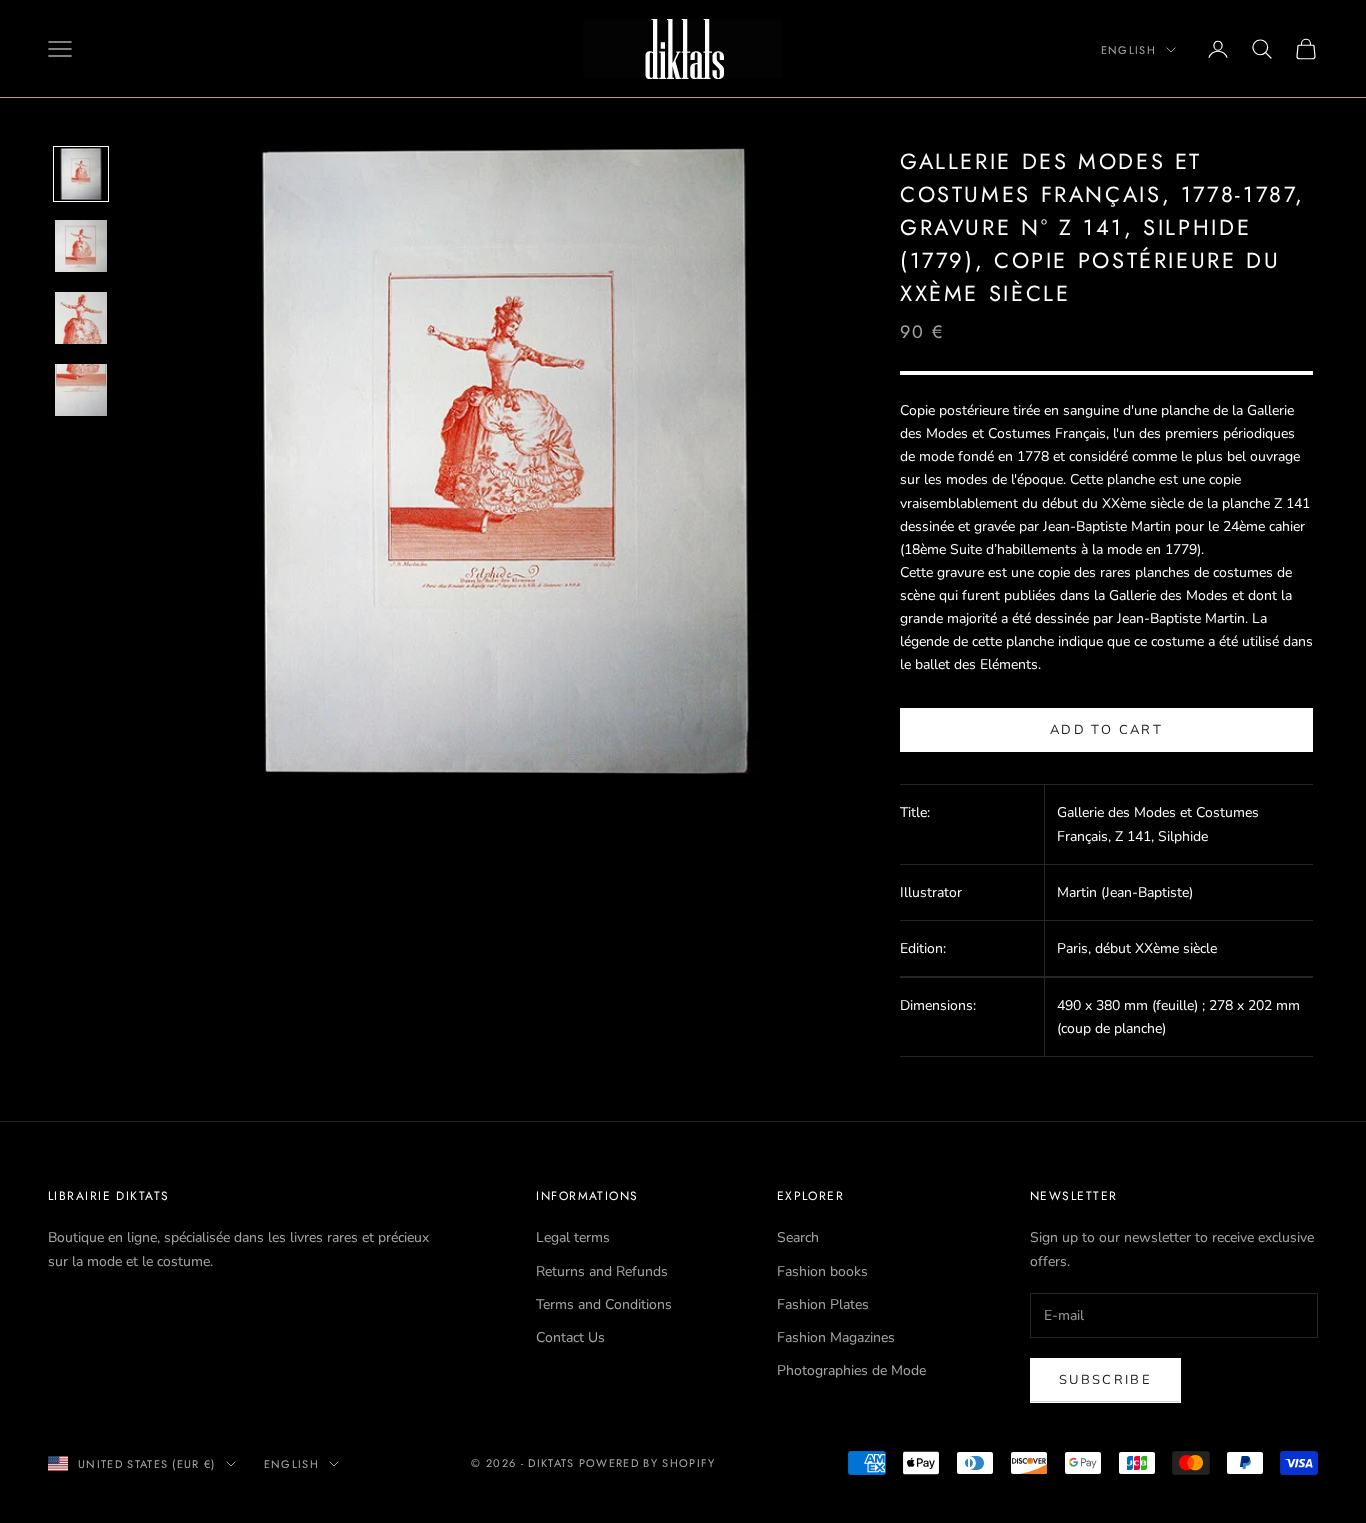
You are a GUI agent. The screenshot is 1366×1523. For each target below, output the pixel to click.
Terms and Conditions (604, 1304)
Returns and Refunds (602, 1271)
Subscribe (1105, 1380)
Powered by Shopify (647, 1463)
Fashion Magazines (836, 1337)
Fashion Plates (823, 1304)
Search (798, 1237)
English (1128, 50)
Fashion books (822, 1271)
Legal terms (573, 1237)
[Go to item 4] (81, 390)
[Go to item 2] (81, 246)
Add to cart (1106, 730)
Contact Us (570, 1337)
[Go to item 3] (81, 318)
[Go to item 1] (81, 174)
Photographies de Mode (851, 1370)
